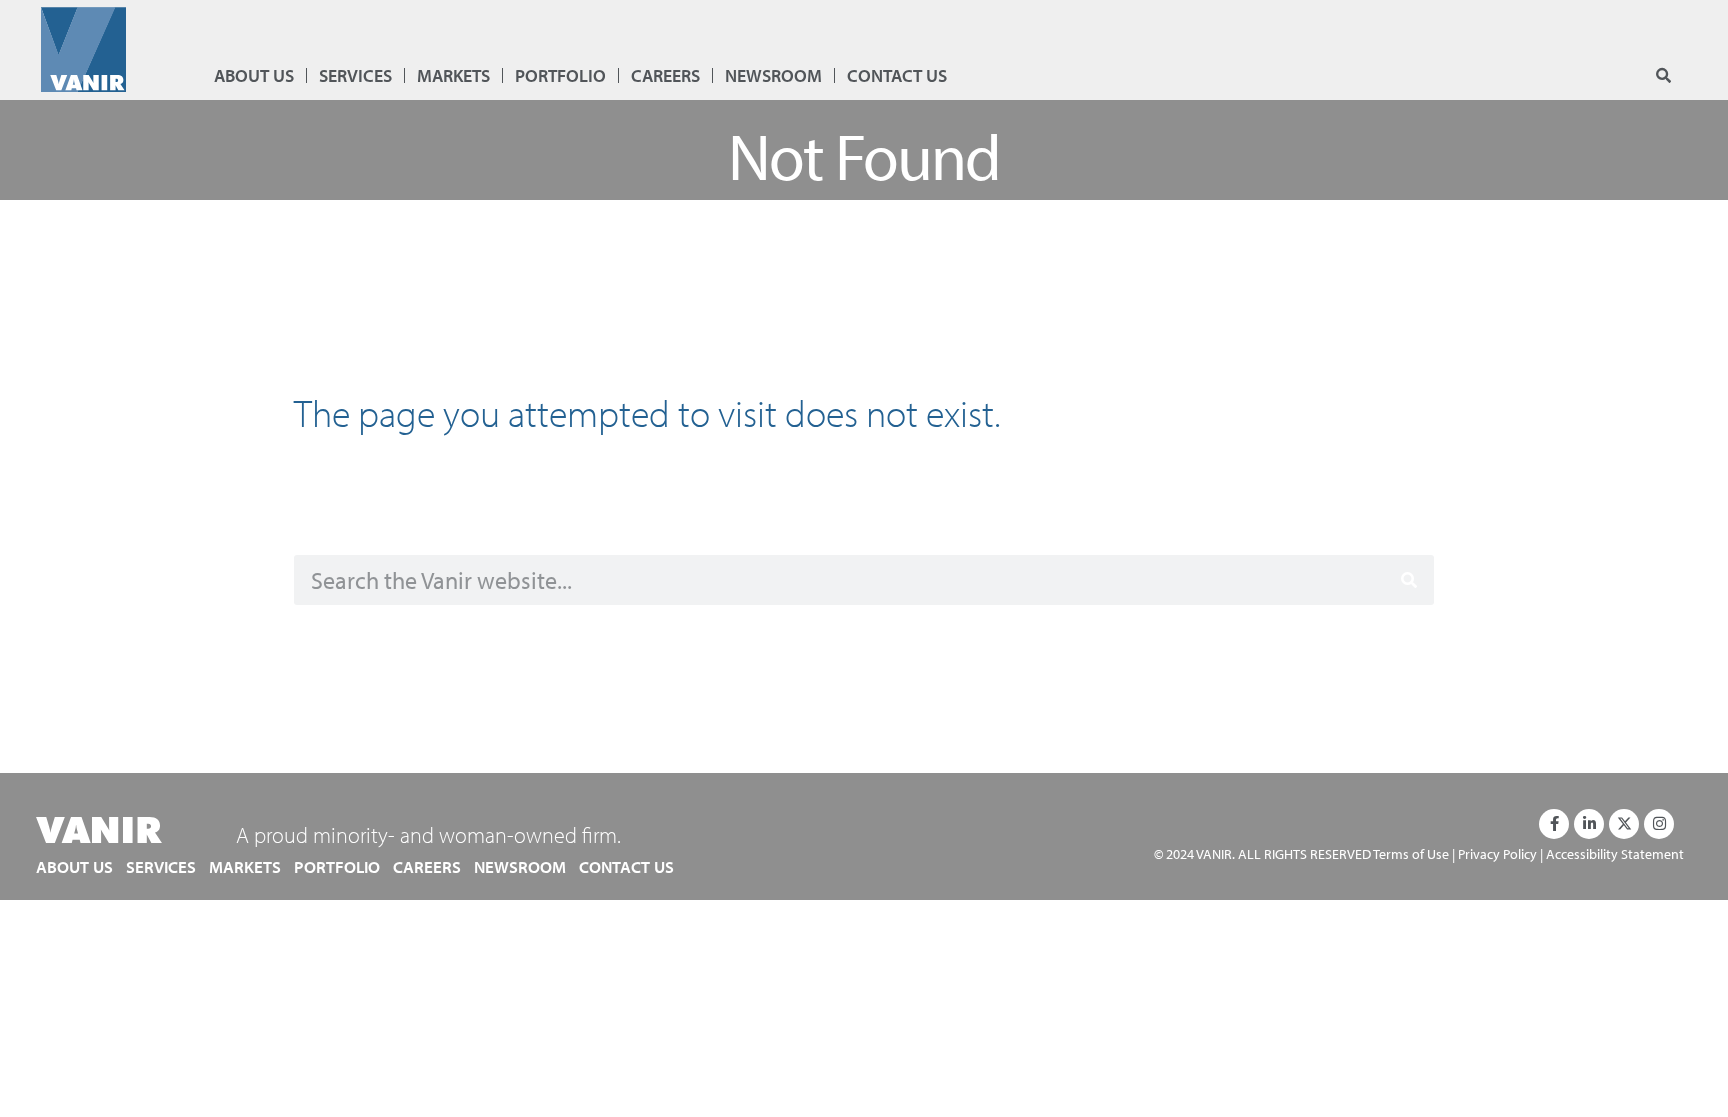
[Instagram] (1659, 824)
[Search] (1409, 580)
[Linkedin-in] (1589, 824)
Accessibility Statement (1615, 853)
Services (355, 75)
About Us (254, 75)
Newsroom (773, 75)
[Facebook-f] (1554, 824)
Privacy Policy (1497, 853)
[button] (1663, 76)
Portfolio (560, 75)
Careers (665, 75)
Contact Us (897, 75)
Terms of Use (1411, 853)
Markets (453, 75)
